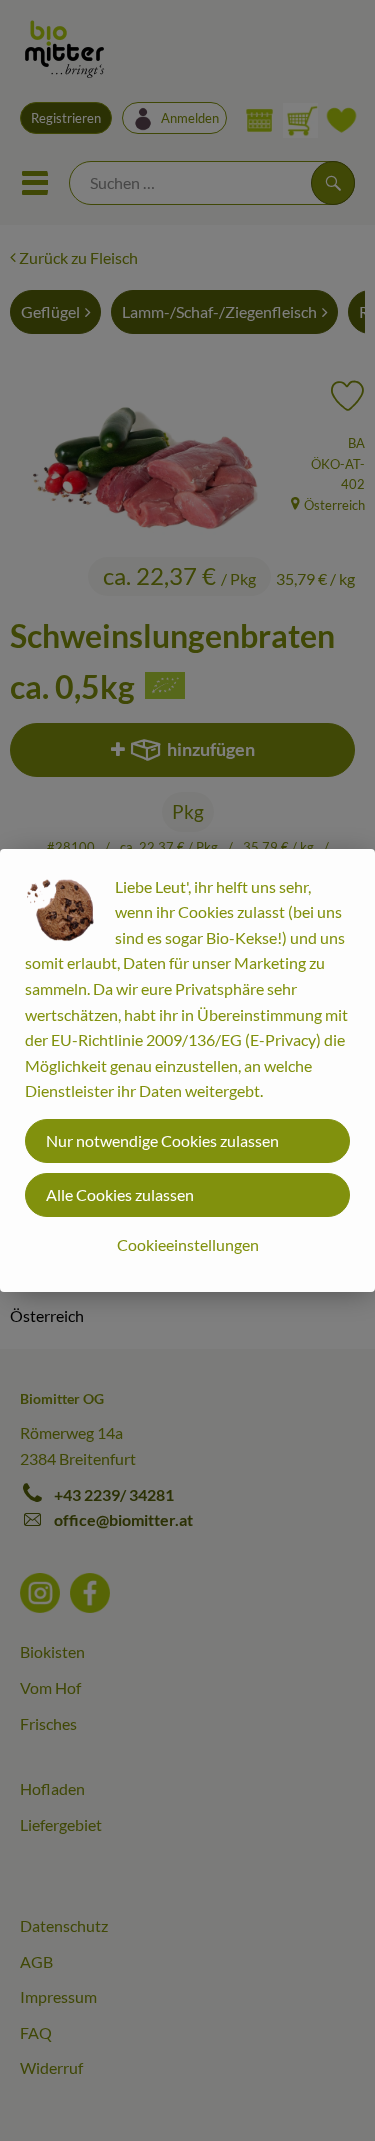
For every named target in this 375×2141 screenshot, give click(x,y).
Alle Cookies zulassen (120, 1194)
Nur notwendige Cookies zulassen (162, 1140)
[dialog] (187, 1070)
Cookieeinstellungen (188, 1244)
